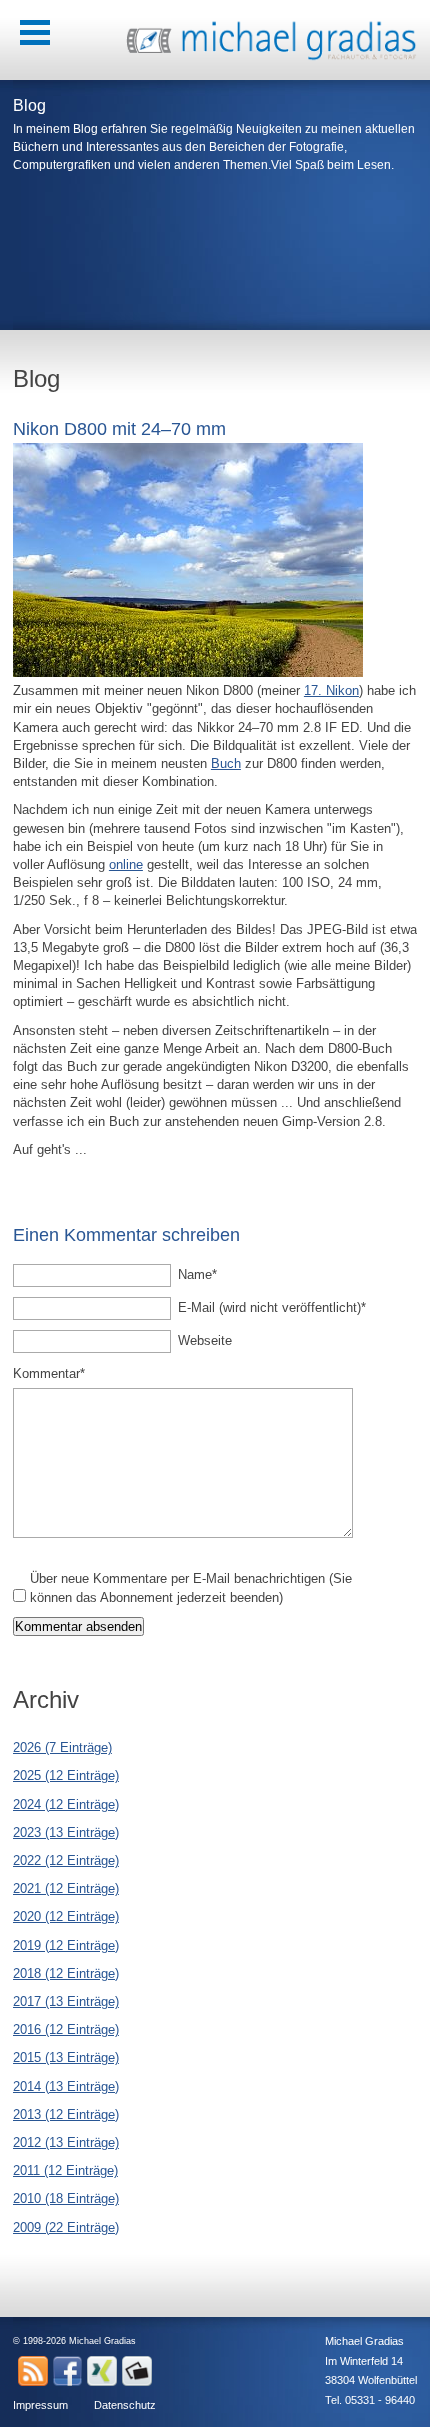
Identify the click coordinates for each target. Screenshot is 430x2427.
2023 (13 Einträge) (66, 1832)
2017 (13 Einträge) (66, 2001)
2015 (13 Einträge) (66, 2057)
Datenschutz (125, 2405)
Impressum (40, 2405)
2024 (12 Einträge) (66, 1804)
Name (206, 1274)
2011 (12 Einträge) (65, 2170)
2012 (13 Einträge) (66, 2142)
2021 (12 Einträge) (66, 1888)
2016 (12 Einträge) (66, 2029)
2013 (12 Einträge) (66, 2114)
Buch (226, 763)
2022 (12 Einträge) (66, 1860)
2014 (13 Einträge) (66, 2086)
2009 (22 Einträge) (66, 2227)
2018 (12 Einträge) (66, 1973)
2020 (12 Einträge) (66, 1916)
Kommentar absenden (78, 1626)
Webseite (205, 1340)
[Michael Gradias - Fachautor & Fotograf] (272, 57)
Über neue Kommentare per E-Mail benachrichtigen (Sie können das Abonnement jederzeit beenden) (191, 1587)
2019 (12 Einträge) (66, 1945)
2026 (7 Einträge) (62, 1747)
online (126, 864)
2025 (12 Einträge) (66, 1775)
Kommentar (49, 1373)
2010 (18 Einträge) (66, 2198)
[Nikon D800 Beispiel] (188, 672)
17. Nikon (331, 690)
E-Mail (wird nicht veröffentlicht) (272, 1307)
